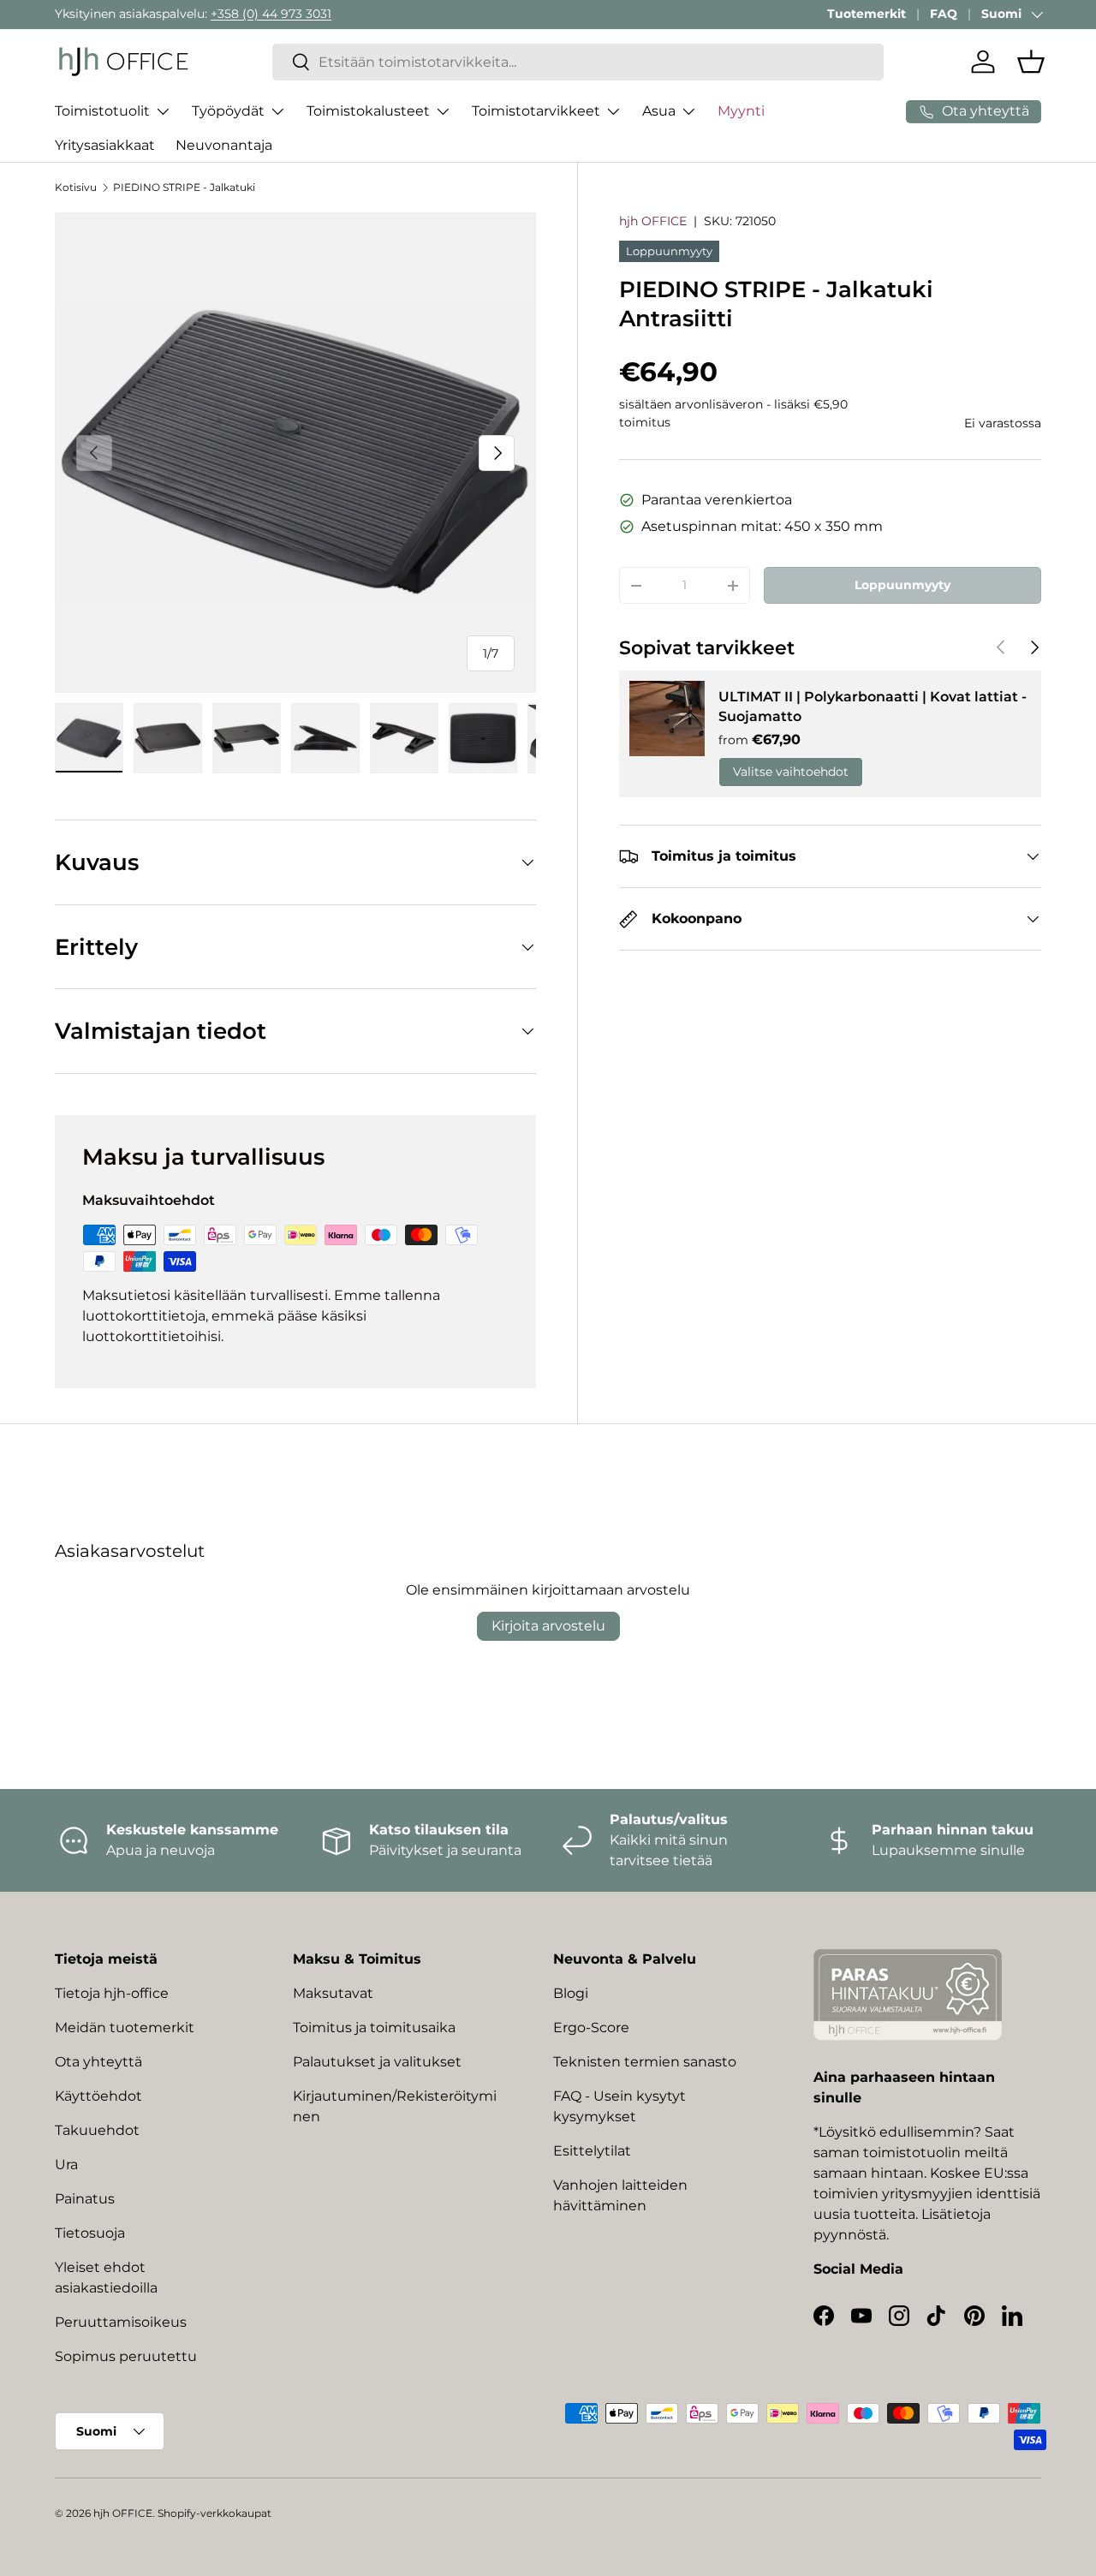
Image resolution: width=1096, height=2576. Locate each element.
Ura (66, 2165)
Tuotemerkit (867, 14)
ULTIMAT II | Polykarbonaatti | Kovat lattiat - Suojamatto (873, 706)
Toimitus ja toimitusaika (374, 2027)
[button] (1031, 62)
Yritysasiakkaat (105, 145)
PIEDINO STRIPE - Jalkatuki (184, 187)
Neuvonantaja (224, 145)
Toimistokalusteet (368, 111)
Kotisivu (76, 187)
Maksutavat (333, 1993)
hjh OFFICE (653, 221)
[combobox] (578, 62)
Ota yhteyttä (98, 2062)
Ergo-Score (591, 2027)
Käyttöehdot (98, 2096)
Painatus (85, 2199)
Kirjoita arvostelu (548, 1626)
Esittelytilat (592, 2151)
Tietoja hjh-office (112, 1993)
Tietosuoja (90, 2233)
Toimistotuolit (102, 111)
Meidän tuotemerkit (125, 2027)
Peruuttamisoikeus (121, 2322)
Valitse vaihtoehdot (791, 772)
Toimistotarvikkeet (536, 111)
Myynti (741, 111)
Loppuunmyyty (902, 585)
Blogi (571, 1993)
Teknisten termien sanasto (645, 2062)
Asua (659, 111)
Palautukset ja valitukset (377, 2062)
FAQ (944, 14)
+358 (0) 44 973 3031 (271, 14)
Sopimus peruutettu (126, 2356)
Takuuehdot (97, 2130)
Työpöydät (228, 111)
